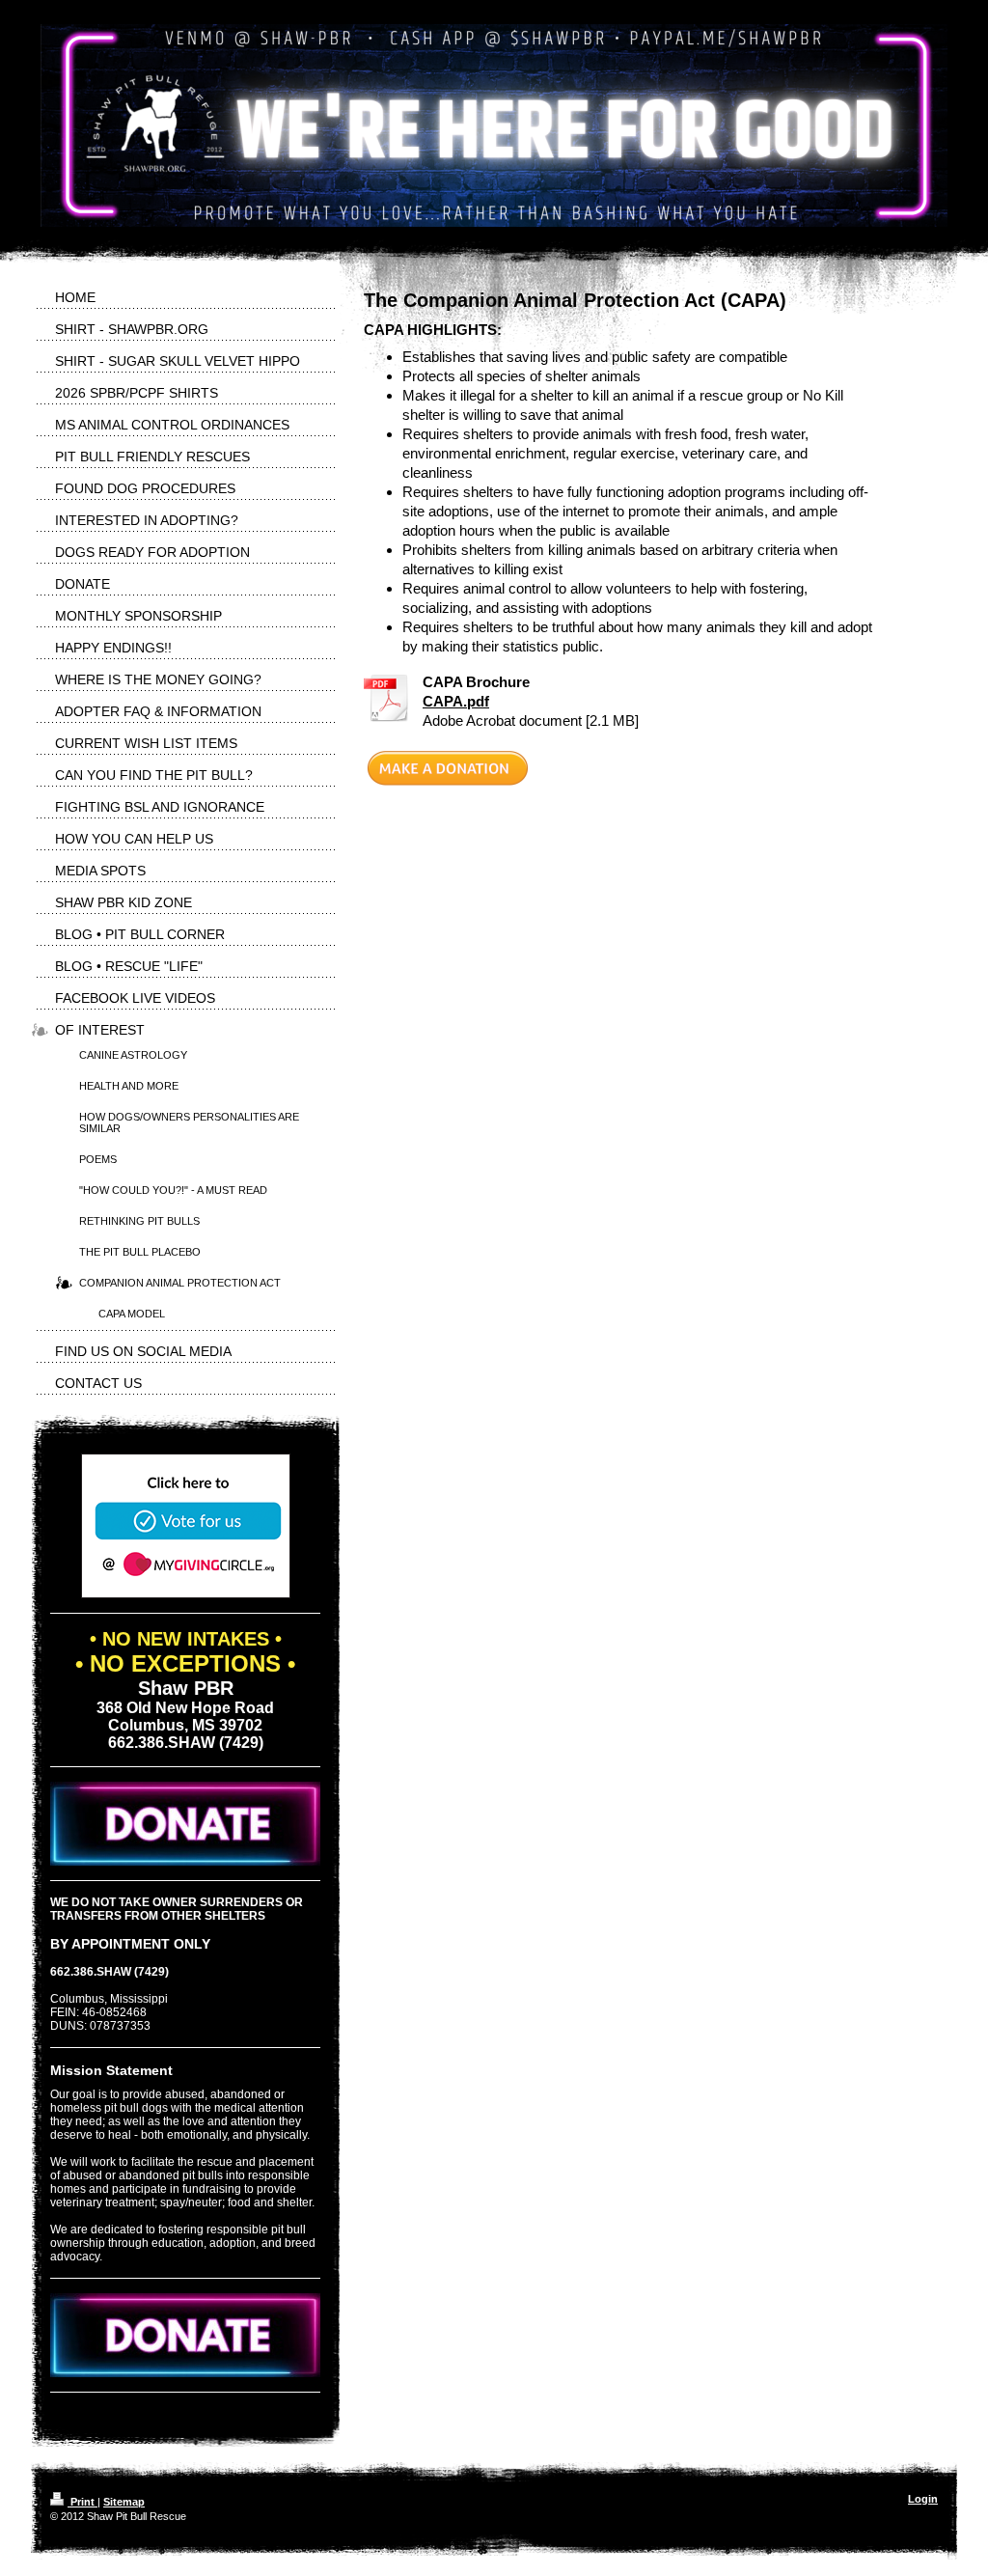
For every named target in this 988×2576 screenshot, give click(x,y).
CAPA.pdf (456, 701)
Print (82, 2502)
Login (923, 2499)
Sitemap (124, 2502)
